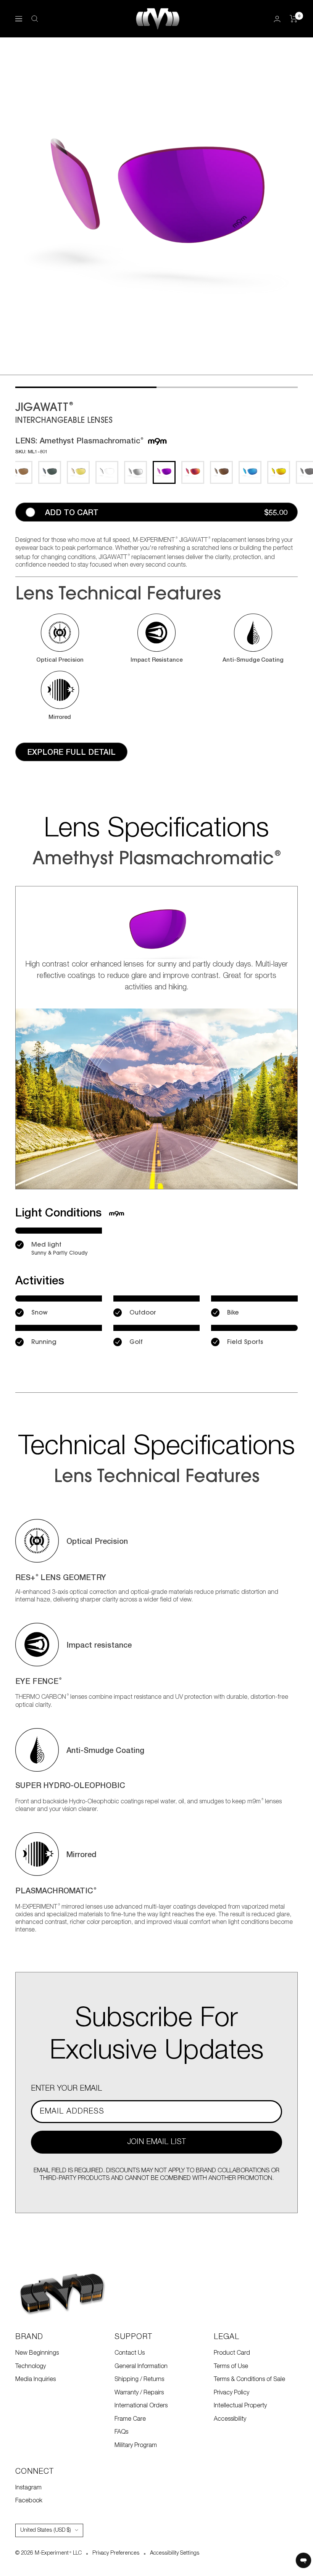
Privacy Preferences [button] (116, 2553)
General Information (141, 2367)
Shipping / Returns (139, 2379)
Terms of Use (231, 2367)
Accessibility (230, 2419)
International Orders (141, 2406)
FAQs (121, 2432)
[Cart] (294, 19)
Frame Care (130, 2419)
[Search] (35, 19)
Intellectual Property (240, 2406)
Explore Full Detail (71, 752)
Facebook (29, 2501)
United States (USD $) (46, 2530)
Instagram (28, 2488)
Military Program (136, 2446)
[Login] (277, 19)
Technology (31, 2367)
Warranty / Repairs (139, 2393)
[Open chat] (303, 2560)
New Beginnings (37, 2353)
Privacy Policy (232, 2393)
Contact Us (130, 2353)
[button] (60, 638)
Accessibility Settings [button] (175, 2553)
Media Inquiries (35, 2379)
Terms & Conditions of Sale (249, 2379)
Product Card (232, 2353)
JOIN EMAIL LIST (156, 2142)
